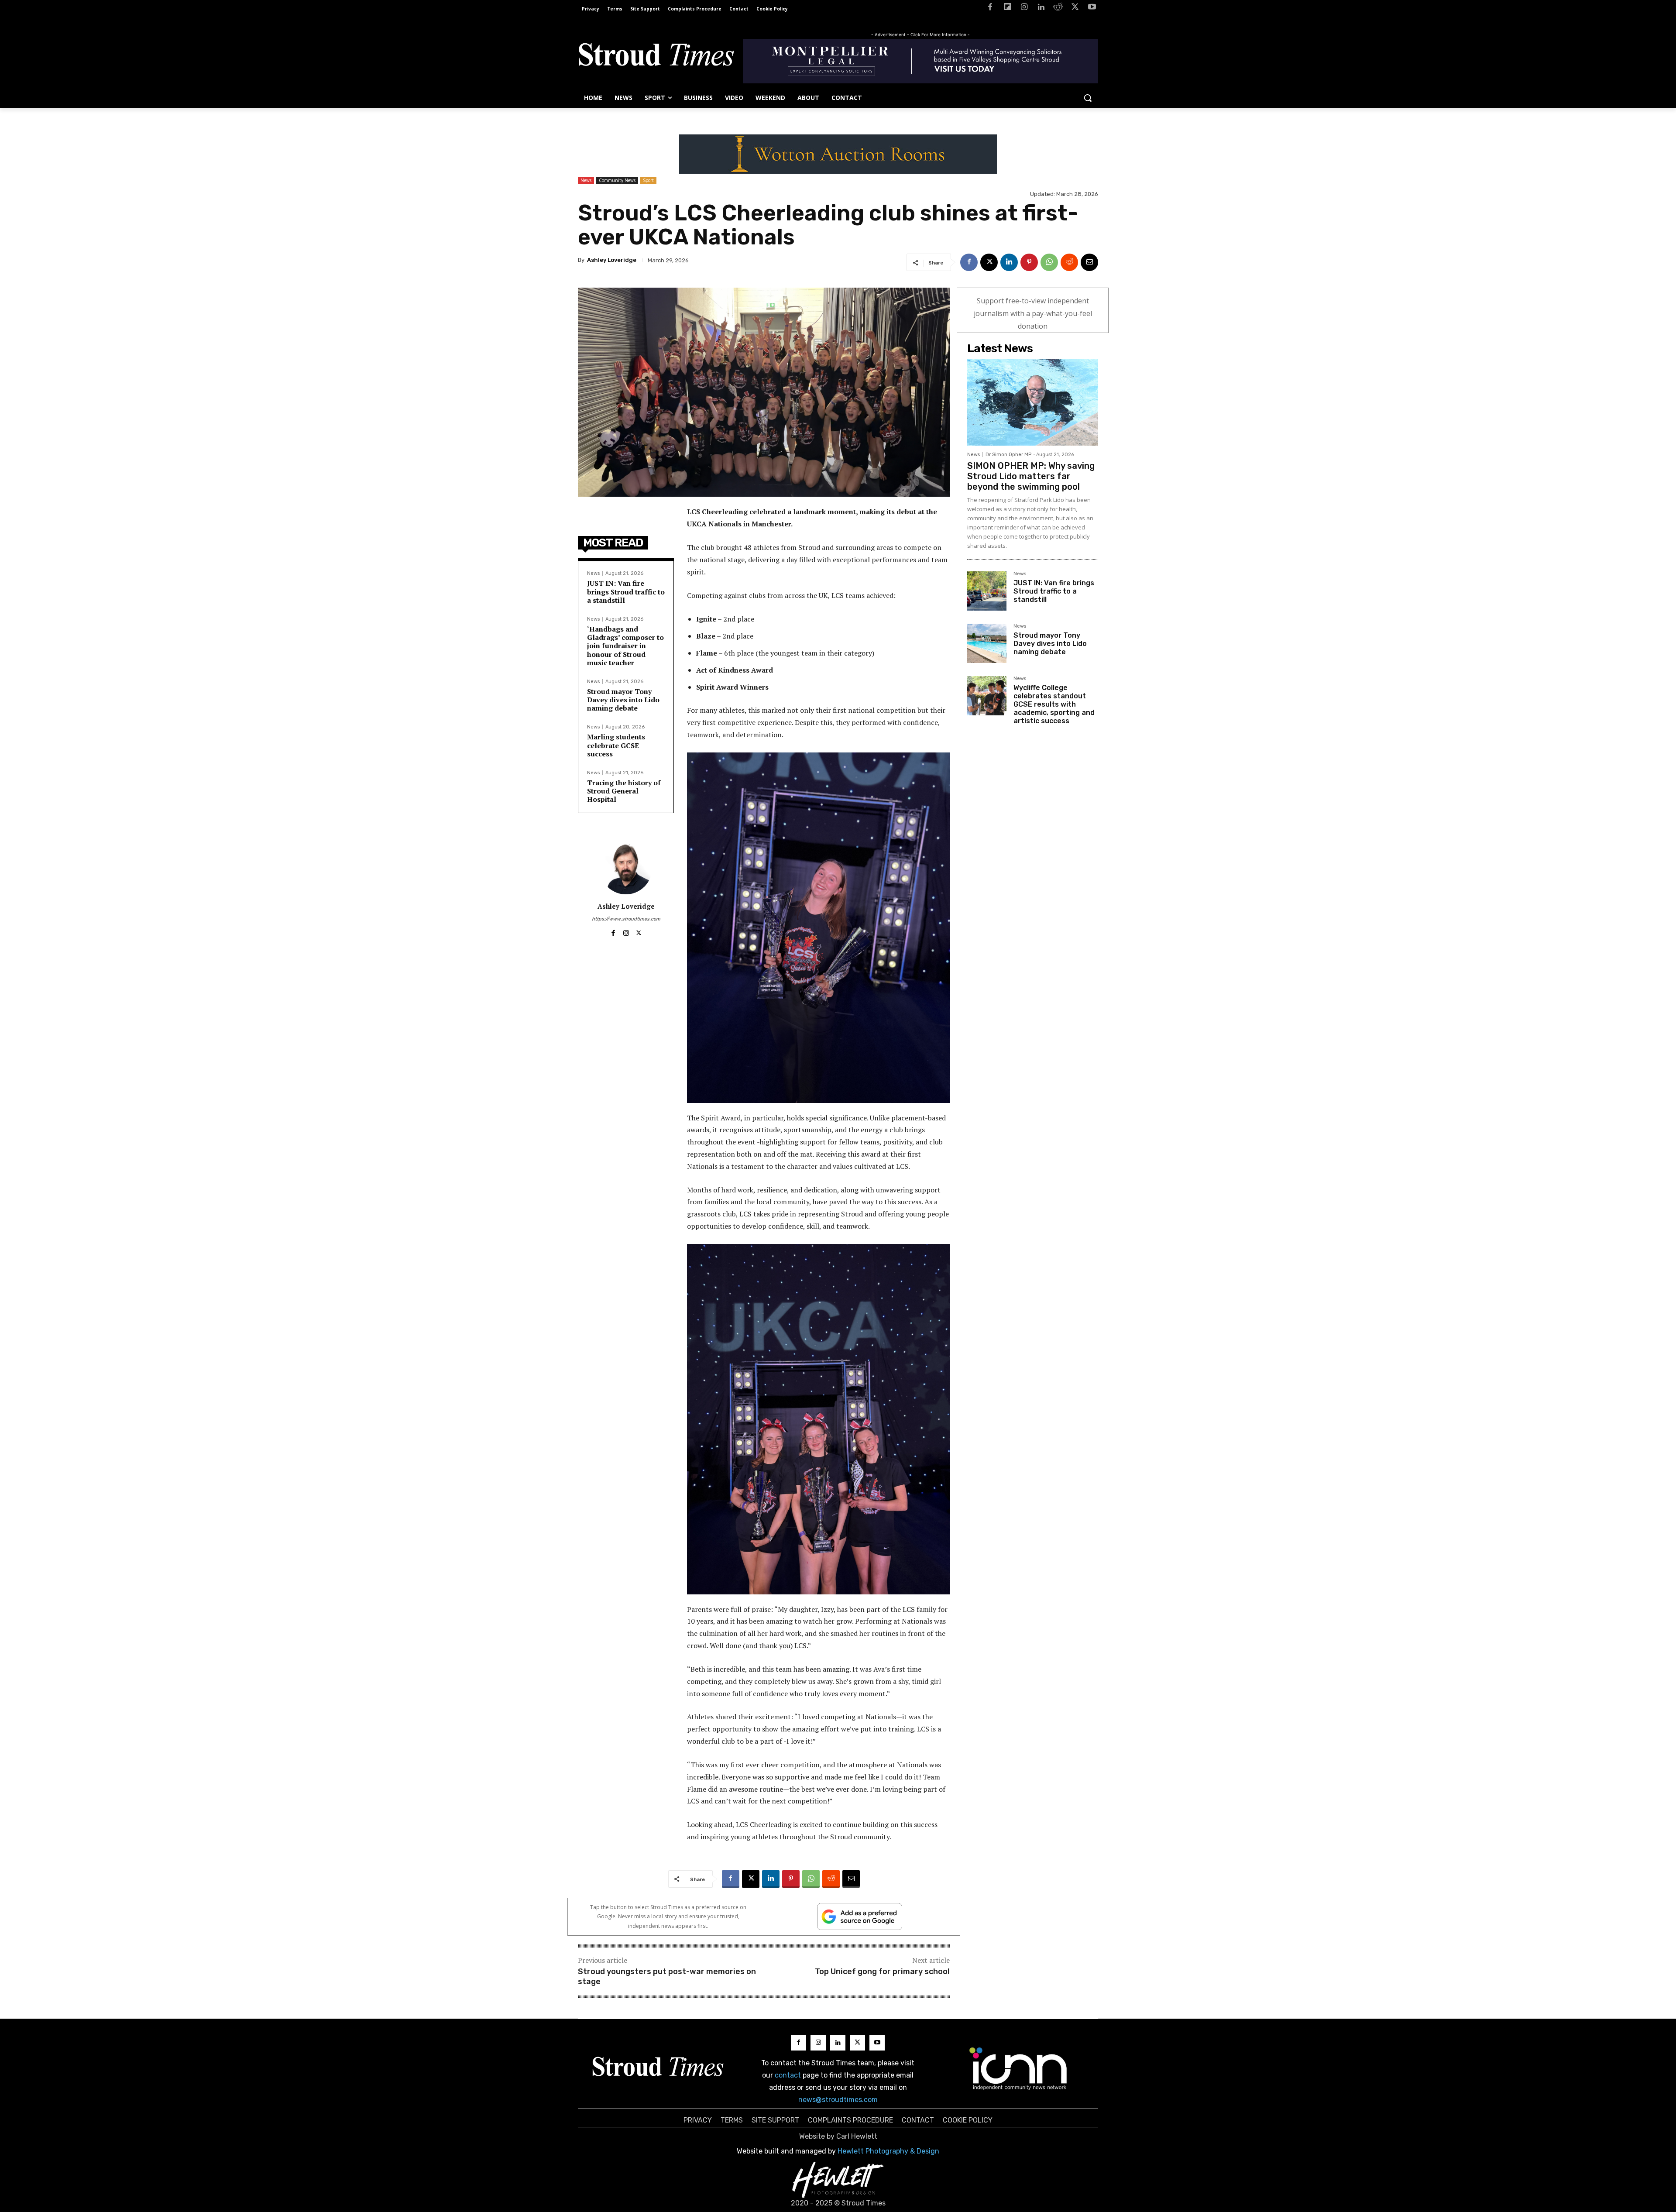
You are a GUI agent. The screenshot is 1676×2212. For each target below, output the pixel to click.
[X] (1075, 9)
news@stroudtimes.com (838, 2100)
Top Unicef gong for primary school (882, 1972)
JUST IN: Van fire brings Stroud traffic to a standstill (626, 591)
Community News (617, 180)
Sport (648, 180)
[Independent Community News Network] (1018, 2068)
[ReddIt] (1069, 262)
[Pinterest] (1029, 262)
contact (788, 2075)
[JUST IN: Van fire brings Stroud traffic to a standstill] (987, 591)
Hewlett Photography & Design (888, 2151)
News (586, 180)
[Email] (1089, 262)
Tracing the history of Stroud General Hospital (624, 791)
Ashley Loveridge (612, 260)
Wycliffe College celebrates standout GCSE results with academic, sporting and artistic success (1054, 704)
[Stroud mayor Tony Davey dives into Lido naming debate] (987, 643)
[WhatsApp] (1049, 262)
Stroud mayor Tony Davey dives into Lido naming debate (623, 700)
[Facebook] (990, 9)
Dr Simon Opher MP (1008, 455)
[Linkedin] (1041, 9)
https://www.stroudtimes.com (626, 919)
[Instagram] (1024, 9)
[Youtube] (1092, 9)
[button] (1088, 98)
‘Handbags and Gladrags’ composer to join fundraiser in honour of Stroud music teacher (625, 646)
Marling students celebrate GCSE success (616, 745)
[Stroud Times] (656, 57)
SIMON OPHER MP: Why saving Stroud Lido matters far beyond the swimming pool (1031, 476)
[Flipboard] (1007, 9)
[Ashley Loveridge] (626, 868)
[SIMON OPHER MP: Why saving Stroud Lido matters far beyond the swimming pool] (1033, 402)
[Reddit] (1058, 9)
